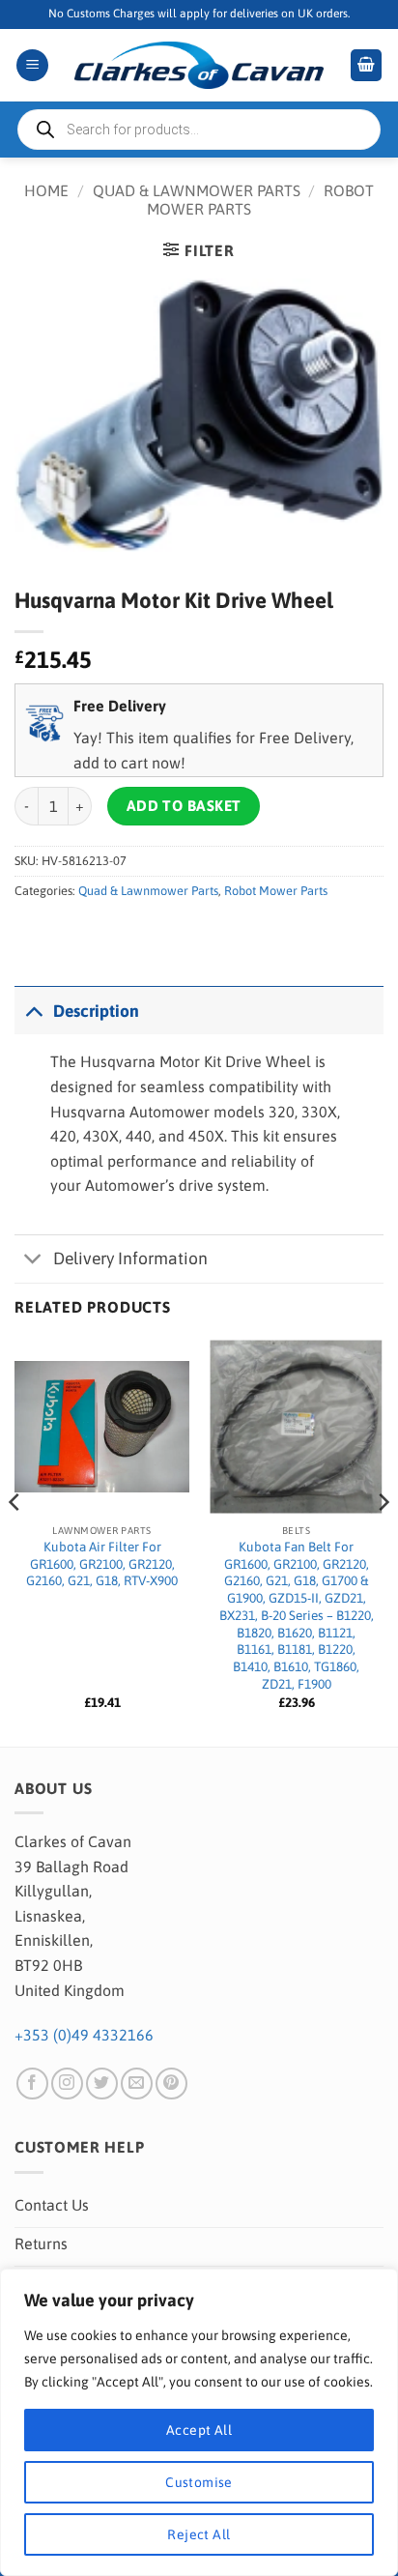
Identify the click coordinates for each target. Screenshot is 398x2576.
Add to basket (184, 806)
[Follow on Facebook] (32, 2084)
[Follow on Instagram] (67, 2084)
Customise (199, 2482)
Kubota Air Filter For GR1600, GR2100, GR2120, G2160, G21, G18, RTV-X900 (102, 1563)
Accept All (199, 2430)
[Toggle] (33, 1011)
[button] (32, 65)
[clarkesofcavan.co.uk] (199, 66)
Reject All (199, 2534)
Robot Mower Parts (276, 891)
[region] (199, 2422)
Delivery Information (130, 1259)
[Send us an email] (137, 2084)
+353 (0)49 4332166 (84, 2035)
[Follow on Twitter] (102, 2084)
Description (96, 1011)
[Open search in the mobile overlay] (199, 130)
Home (46, 190)
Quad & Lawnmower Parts (197, 190)
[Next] (383, 1541)
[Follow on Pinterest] (171, 2084)
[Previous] (15, 1541)
